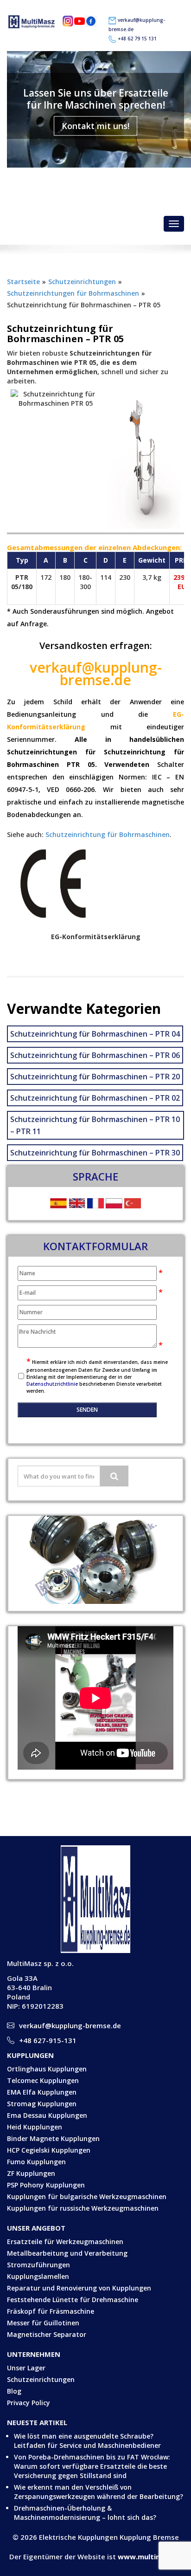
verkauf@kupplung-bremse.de (102, 180)
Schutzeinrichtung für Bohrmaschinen (108, 834)
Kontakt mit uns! (95, 126)
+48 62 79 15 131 (137, 39)
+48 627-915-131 (48, 2040)
